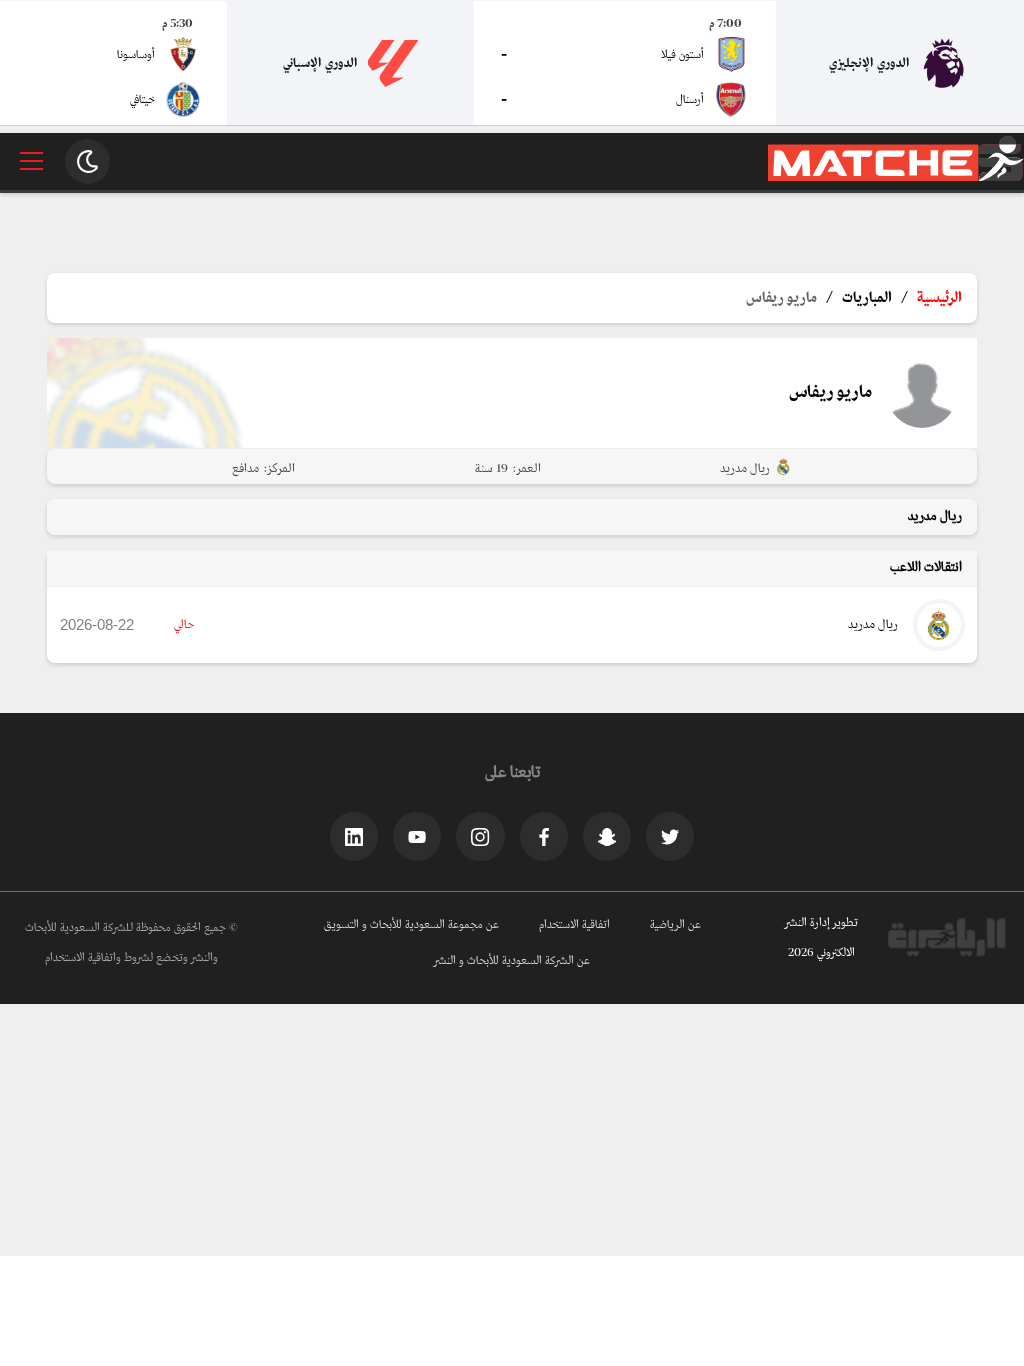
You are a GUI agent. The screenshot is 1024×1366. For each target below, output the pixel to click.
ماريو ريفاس (781, 298)
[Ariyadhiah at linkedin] (354, 836)
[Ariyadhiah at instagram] (480, 836)
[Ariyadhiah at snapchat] (607, 836)
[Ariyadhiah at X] (670, 836)
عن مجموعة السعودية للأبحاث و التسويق (411, 925)
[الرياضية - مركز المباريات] (896, 178)
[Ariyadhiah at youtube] (417, 836)
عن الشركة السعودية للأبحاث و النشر (512, 961)
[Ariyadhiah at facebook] (544, 836)
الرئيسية (939, 298)
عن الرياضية (675, 925)
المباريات (867, 298)
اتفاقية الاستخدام (574, 925)
